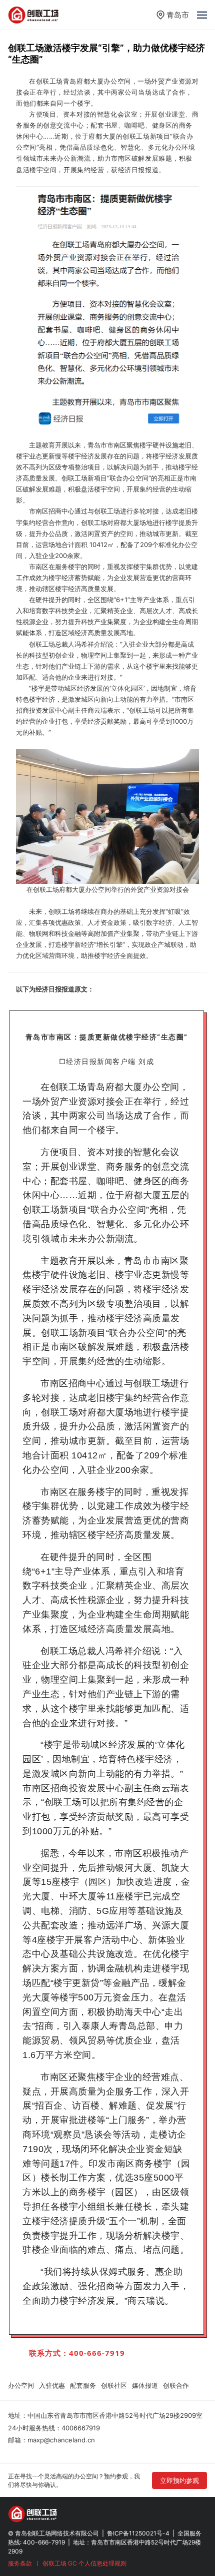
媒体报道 (145, 2385)
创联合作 (176, 2385)
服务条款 (20, 2563)
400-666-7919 (44, 2542)
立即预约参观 (179, 2480)
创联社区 (114, 2385)
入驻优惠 (52, 2385)
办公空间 (21, 2385)
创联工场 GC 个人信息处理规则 (84, 2563)
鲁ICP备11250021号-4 (138, 2533)
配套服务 (83, 2385)
